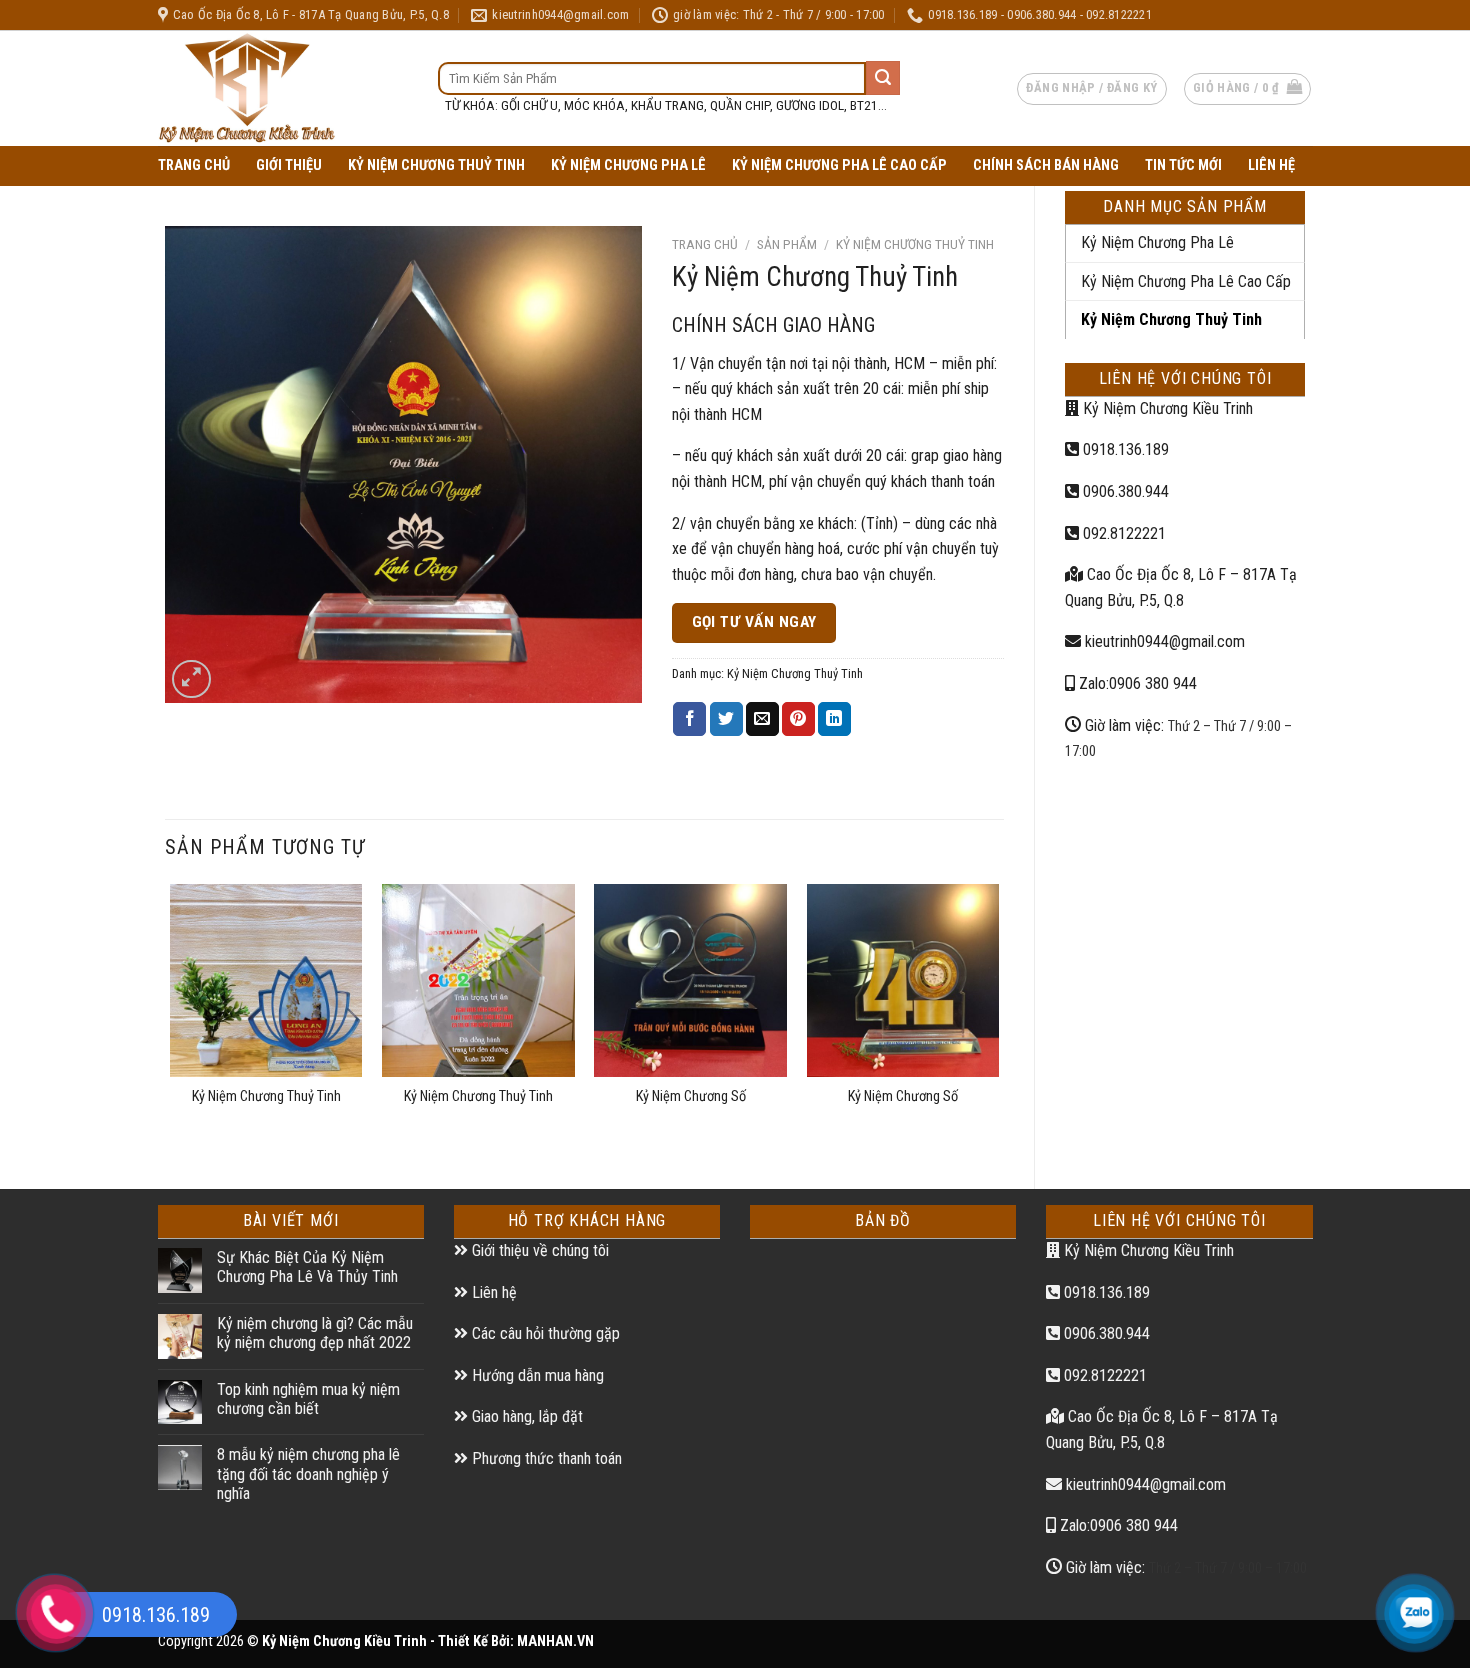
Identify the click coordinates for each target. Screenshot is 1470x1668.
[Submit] (883, 78)
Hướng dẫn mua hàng (536, 1375)
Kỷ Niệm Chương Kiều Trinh (1166, 408)
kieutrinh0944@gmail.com (1163, 641)
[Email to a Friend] (762, 719)
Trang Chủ (194, 165)
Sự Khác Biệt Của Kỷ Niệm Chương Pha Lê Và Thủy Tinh (307, 1267)
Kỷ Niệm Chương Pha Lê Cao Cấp (839, 165)
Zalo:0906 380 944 (1136, 683)
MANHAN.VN (555, 1641)
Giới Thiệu (289, 165)
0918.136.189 (1124, 449)
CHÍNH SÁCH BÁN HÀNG (1046, 165)
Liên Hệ (1271, 165)
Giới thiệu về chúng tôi (538, 1250)
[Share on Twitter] (726, 719)
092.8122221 (1122, 533)
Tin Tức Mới (1183, 165)
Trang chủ (705, 244)
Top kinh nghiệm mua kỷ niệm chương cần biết (308, 1399)
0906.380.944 (1124, 491)
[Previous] (171, 1019)
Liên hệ (492, 1292)
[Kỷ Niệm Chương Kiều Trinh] (283, 88)
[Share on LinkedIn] (834, 719)
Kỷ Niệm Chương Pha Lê (628, 165)
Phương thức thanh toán (545, 1458)
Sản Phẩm (787, 244)
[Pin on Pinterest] (798, 719)
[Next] (998, 1019)
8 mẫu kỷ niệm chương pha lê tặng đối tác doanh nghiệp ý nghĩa (308, 1473)
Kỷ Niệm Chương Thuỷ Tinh (436, 165)
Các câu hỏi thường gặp (544, 1333)
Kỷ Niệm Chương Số (691, 1096)
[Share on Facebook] (689, 719)
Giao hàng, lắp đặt (525, 1416)
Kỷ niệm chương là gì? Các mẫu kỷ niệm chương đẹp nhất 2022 (315, 1333)
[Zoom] (191, 679)
